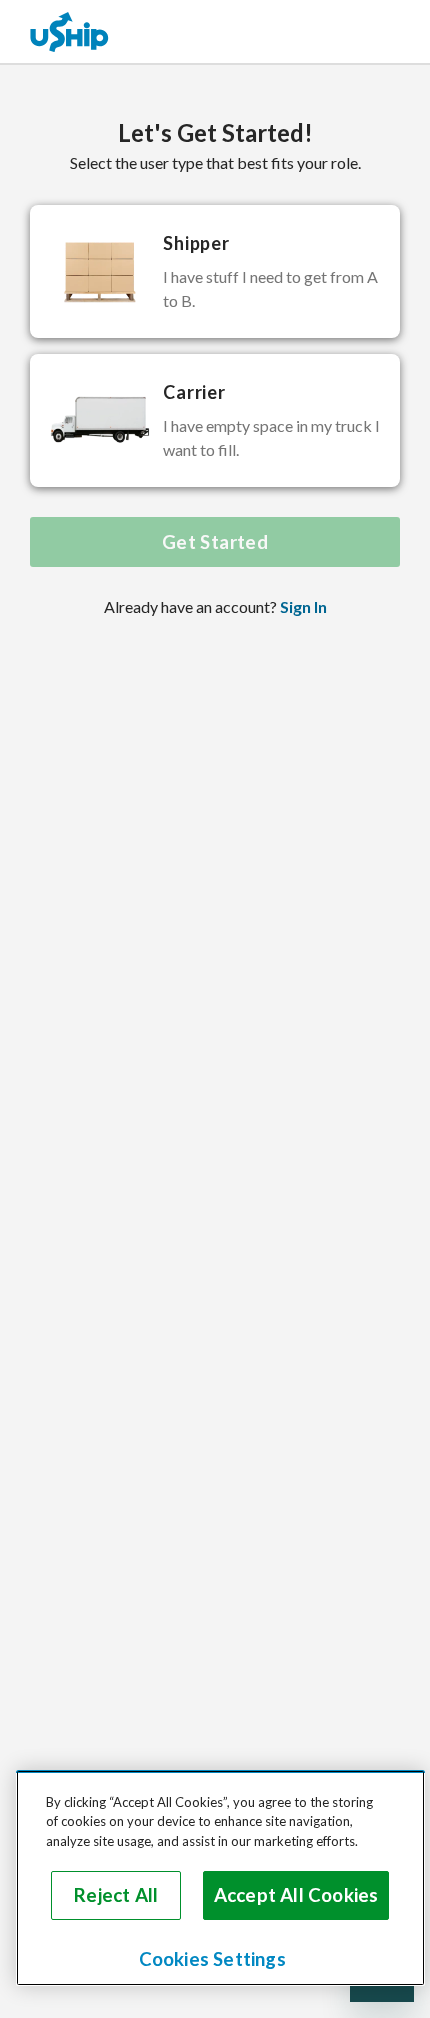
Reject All (116, 1895)
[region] (220, 1878)
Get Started (215, 542)
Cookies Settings (212, 1959)
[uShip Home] (70, 31)
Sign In (303, 606)
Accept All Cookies (296, 1895)
